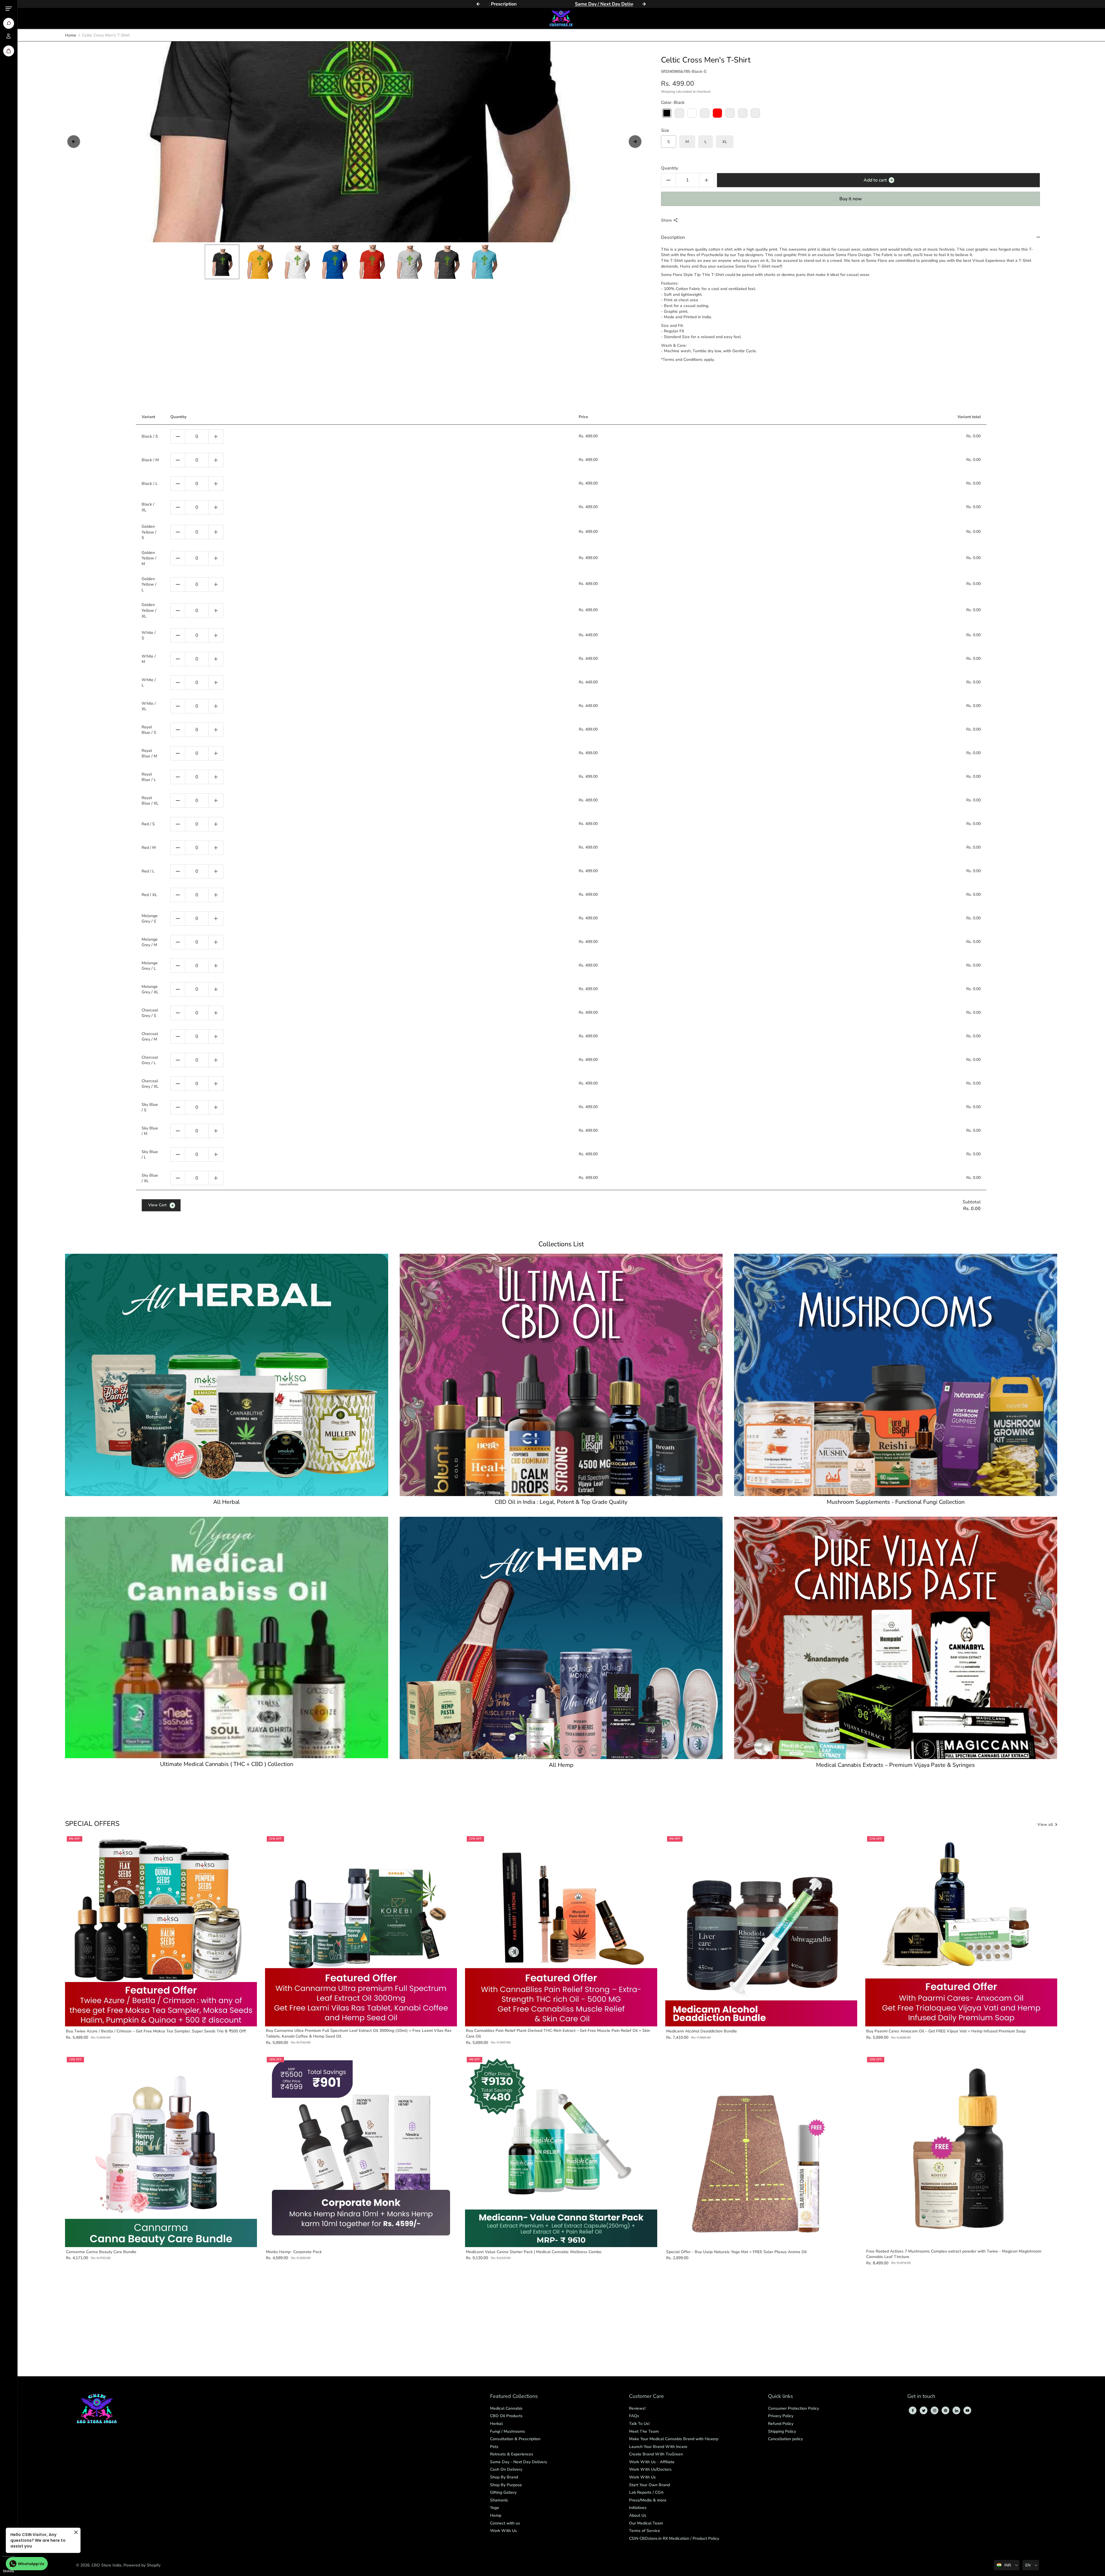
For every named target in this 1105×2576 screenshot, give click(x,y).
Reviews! (637, 2408)
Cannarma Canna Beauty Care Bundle (101, 2252)
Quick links (781, 2397)
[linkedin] (957, 2411)
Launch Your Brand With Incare (658, 2447)
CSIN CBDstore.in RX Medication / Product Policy (674, 2538)
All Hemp (561, 1765)
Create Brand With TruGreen (656, 2454)
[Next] (644, 4)
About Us (638, 2515)
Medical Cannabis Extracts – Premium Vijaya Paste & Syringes (896, 1765)
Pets (494, 2447)
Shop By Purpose (506, 2485)
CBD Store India (106, 2565)
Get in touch (921, 2397)
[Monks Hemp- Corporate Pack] (361, 2151)
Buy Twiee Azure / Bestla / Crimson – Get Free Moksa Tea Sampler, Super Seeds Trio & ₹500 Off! (156, 2031)
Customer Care (646, 2397)
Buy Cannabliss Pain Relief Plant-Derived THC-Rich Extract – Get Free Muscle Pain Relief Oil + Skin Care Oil (558, 2033)
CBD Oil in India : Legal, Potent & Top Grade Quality (561, 1502)
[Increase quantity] (216, 437)
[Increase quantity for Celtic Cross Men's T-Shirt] (706, 180)
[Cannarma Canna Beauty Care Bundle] (161, 2151)
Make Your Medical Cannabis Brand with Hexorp (674, 2439)
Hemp (496, 2515)
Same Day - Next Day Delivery (519, 2462)
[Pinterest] (946, 2411)
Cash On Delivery (506, 2469)
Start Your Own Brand (649, 2485)
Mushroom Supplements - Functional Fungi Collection (896, 1502)
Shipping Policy (782, 2431)
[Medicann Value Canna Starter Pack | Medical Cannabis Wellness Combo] (561, 2151)
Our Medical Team (646, 2523)
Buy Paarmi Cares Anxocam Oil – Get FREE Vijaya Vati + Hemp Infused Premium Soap (946, 2031)
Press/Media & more (648, 2500)
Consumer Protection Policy (793, 2408)
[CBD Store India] (561, 18)
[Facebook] (913, 2411)
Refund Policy (781, 2424)
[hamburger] (9, 9)
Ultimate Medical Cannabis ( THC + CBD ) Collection (227, 1764)
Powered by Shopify (142, 2565)
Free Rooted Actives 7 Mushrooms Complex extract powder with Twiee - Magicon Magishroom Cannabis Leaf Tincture (954, 2254)
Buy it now (851, 199)
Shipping (668, 92)
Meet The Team (644, 2431)
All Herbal (226, 1502)
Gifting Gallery (503, 2492)
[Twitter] (924, 2411)
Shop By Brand (504, 2477)
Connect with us (505, 2523)
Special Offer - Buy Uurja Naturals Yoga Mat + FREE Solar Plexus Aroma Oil (736, 2252)
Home (71, 35)
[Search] (9, 23)
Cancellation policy (785, 2439)
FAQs (634, 2416)
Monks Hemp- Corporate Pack (294, 2252)
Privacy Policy (781, 2416)
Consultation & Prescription (515, 2439)
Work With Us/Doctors (650, 2469)
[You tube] (967, 2411)
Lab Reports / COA (646, 2492)
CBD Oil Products (506, 2416)
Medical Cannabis (506, 2408)
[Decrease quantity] (178, 437)
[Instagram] (935, 2411)
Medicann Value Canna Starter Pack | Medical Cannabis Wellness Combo (534, 2252)
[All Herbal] (227, 1375)
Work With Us (503, 2531)
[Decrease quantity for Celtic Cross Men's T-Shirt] (668, 180)
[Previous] (478, 4)
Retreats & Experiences (512, 2454)
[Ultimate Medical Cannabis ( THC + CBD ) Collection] (227, 1637)
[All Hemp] (561, 1638)
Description (673, 237)
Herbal (496, 2424)
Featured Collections (514, 2397)
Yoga (495, 2508)
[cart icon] (9, 51)
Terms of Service (645, 2531)
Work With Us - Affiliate (652, 2462)
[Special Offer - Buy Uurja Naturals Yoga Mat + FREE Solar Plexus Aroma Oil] (761, 2151)
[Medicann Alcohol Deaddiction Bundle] (761, 1930)
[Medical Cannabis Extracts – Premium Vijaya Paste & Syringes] (896, 1638)
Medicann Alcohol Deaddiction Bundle (702, 2031)
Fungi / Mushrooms (508, 2431)
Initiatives (638, 2508)
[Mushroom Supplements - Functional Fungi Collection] (896, 1375)
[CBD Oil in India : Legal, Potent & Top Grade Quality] (561, 1375)
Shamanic (499, 2500)
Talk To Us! (639, 2424)
